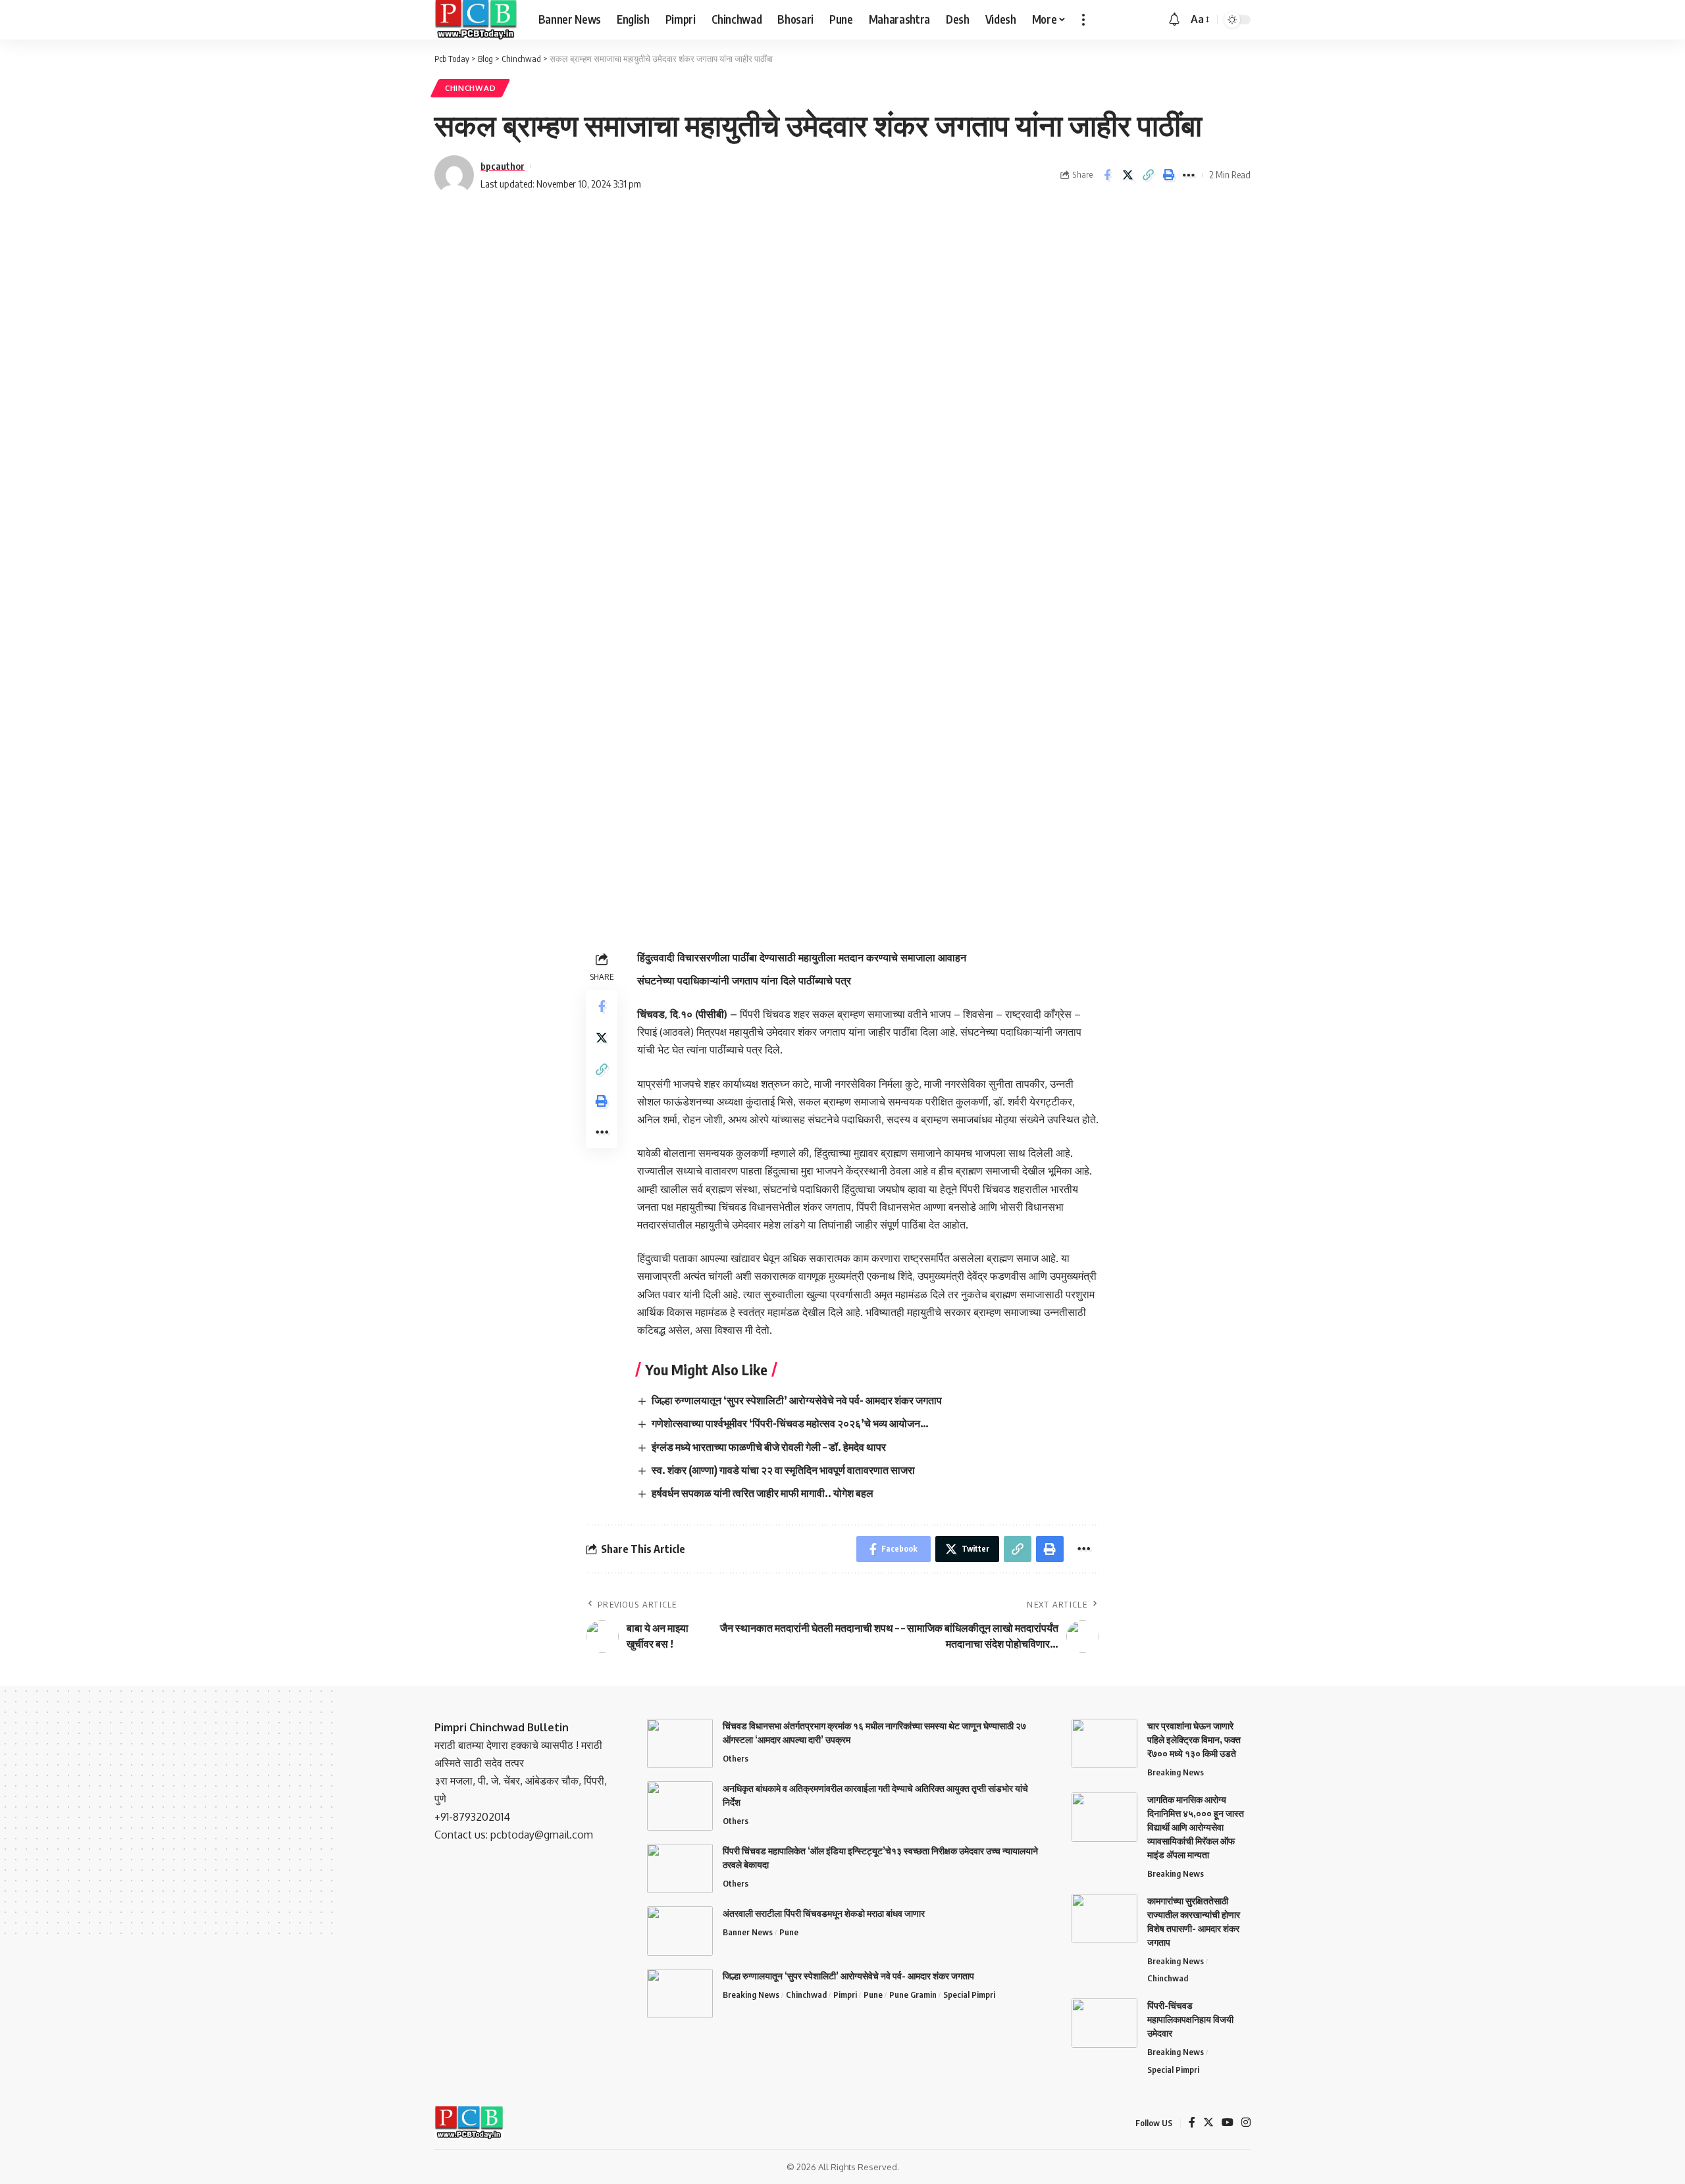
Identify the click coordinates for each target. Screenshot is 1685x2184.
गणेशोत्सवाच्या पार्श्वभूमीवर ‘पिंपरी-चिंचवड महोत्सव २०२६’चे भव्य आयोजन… (790, 1423)
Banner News (748, 1932)
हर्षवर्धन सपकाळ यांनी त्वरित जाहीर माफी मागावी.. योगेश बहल (763, 1493)
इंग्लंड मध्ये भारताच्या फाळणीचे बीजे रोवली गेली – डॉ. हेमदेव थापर (769, 1447)
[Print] (1168, 175)
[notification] (1174, 20)
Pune (789, 1932)
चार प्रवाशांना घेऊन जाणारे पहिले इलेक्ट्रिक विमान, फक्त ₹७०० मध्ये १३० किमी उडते (1194, 1740)
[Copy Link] (1148, 175)
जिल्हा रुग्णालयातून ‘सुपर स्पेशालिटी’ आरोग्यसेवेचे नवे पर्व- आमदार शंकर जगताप (797, 1400)
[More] (1189, 175)
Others (736, 1758)
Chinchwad (470, 88)
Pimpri (845, 1994)
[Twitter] (1208, 2123)
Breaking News (751, 1994)
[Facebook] (1192, 2123)
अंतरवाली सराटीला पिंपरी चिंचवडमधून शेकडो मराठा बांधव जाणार (824, 1913)
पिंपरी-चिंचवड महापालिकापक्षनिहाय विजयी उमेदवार (1190, 2019)
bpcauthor (503, 166)
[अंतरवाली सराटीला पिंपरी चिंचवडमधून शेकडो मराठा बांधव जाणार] (680, 1931)
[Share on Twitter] (1128, 175)
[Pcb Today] (476, 20)
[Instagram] (1246, 2123)
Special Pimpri (969, 1994)
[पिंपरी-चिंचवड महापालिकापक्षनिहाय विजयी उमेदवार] (1104, 2023)
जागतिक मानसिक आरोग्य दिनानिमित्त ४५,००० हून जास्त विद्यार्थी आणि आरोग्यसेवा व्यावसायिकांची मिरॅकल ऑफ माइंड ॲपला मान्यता (1196, 1827)
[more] (1083, 20)
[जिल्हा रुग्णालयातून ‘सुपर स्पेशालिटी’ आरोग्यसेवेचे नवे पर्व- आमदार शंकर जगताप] (680, 1994)
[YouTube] (1228, 2123)
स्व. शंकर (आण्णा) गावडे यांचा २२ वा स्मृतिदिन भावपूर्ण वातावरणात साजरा (783, 1470)
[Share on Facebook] (1107, 175)
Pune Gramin (913, 1994)
